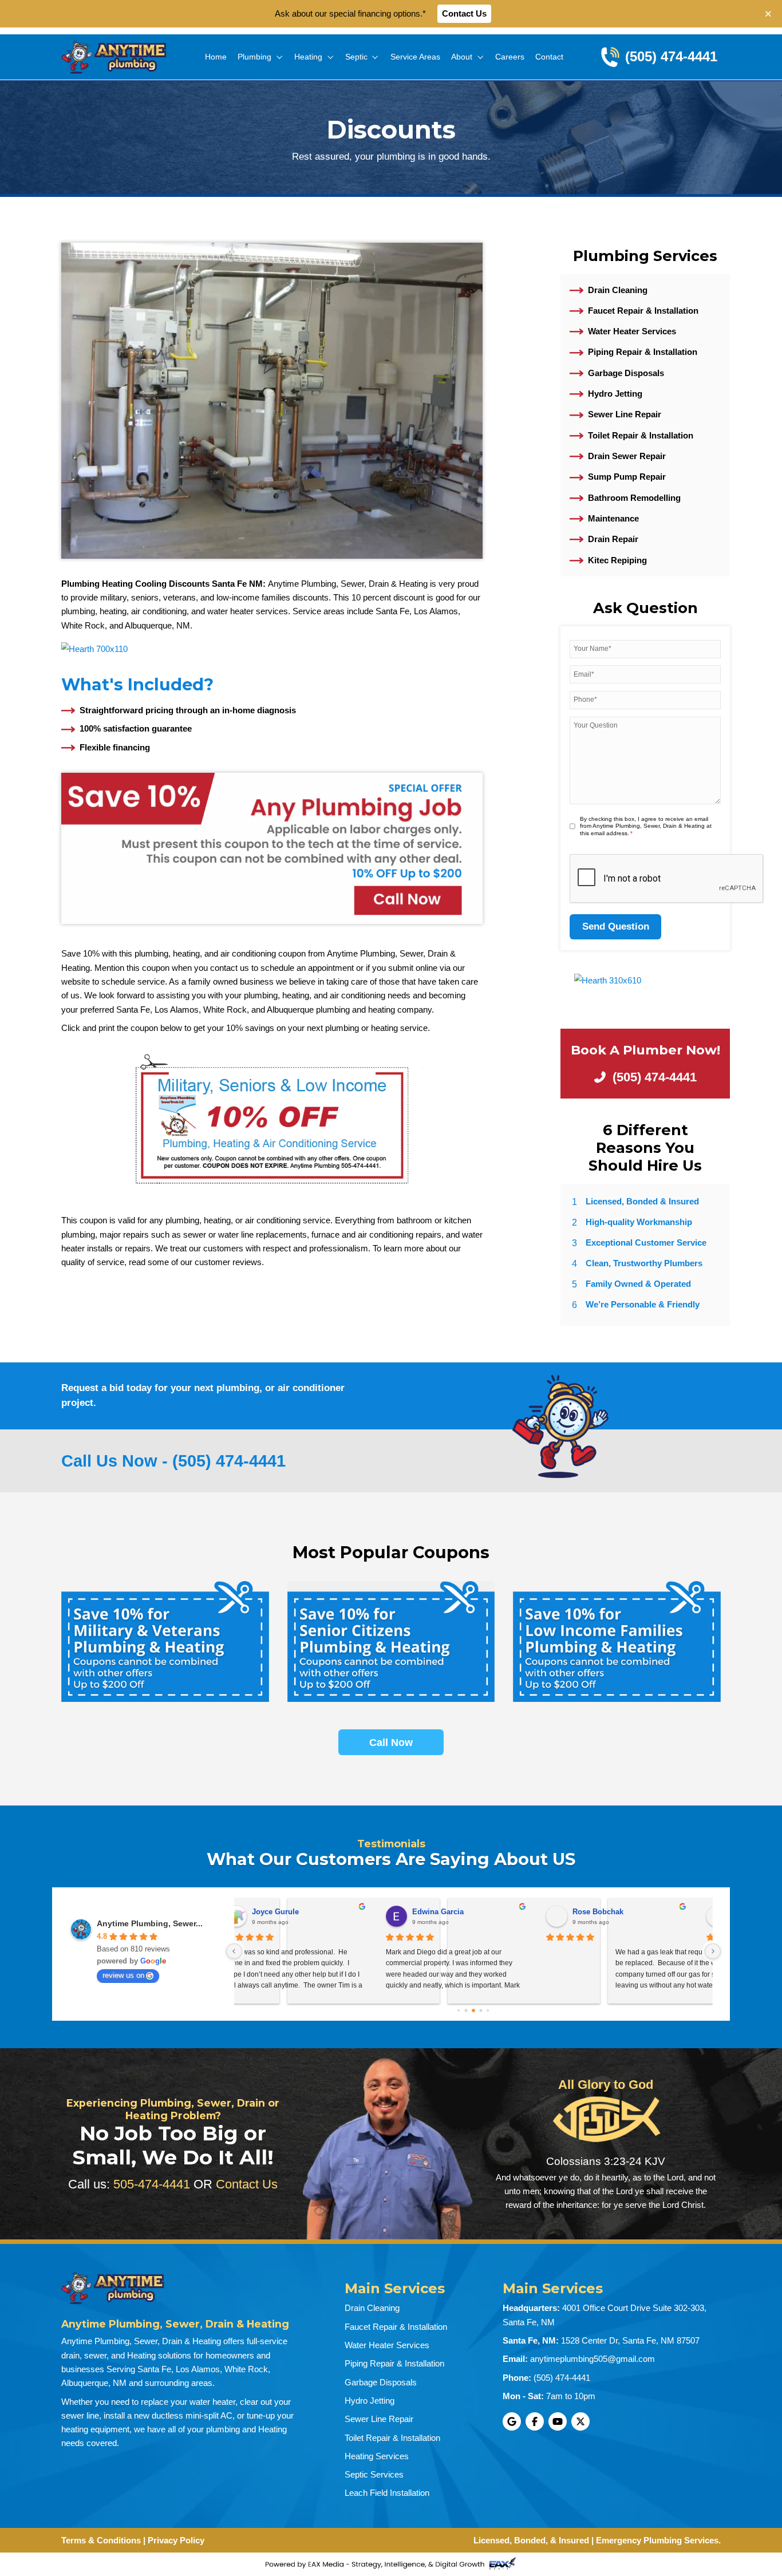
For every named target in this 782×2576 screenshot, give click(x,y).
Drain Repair (613, 539)
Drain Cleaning (618, 290)
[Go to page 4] (488, 2010)
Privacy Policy (176, 2540)
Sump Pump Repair (627, 477)
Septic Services (374, 2474)
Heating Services (377, 2456)
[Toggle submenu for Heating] (330, 57)
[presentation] (667, 879)
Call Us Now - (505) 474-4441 (173, 1461)
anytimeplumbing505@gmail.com (593, 2359)
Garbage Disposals (626, 373)
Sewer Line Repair (625, 414)
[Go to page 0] (459, 2010)
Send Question (616, 927)
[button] (769, 14)
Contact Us (464, 13)
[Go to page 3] (481, 2011)
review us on (123, 1975)
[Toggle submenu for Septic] (375, 57)
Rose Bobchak (296, 1912)
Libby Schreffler (620, 1912)
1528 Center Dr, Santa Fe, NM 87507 (630, 2340)
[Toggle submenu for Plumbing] (279, 57)
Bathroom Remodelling (634, 498)
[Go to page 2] (473, 2010)
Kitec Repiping (617, 560)
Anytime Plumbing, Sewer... (150, 1923)
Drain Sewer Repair (627, 456)
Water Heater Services (632, 331)
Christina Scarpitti (463, 1912)
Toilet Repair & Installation (641, 435)
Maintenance (613, 518)
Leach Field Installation (387, 2493)
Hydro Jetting (615, 394)
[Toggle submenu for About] (480, 57)
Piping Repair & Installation (643, 352)
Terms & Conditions (101, 2540)
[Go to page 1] (466, 2011)
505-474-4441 (152, 2184)
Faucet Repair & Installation (643, 311)
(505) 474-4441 (562, 2378)
